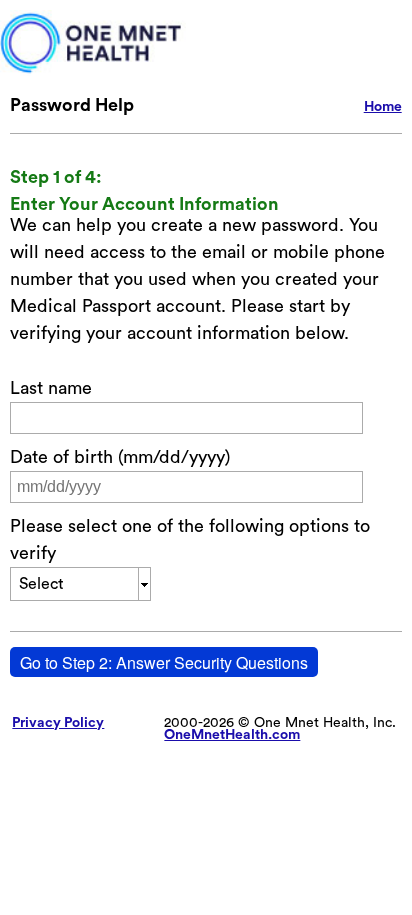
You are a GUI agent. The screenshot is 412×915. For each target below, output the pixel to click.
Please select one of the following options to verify (190, 539)
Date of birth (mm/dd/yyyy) (120, 457)
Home (383, 107)
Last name (51, 388)
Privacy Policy (58, 723)
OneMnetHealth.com (232, 735)
